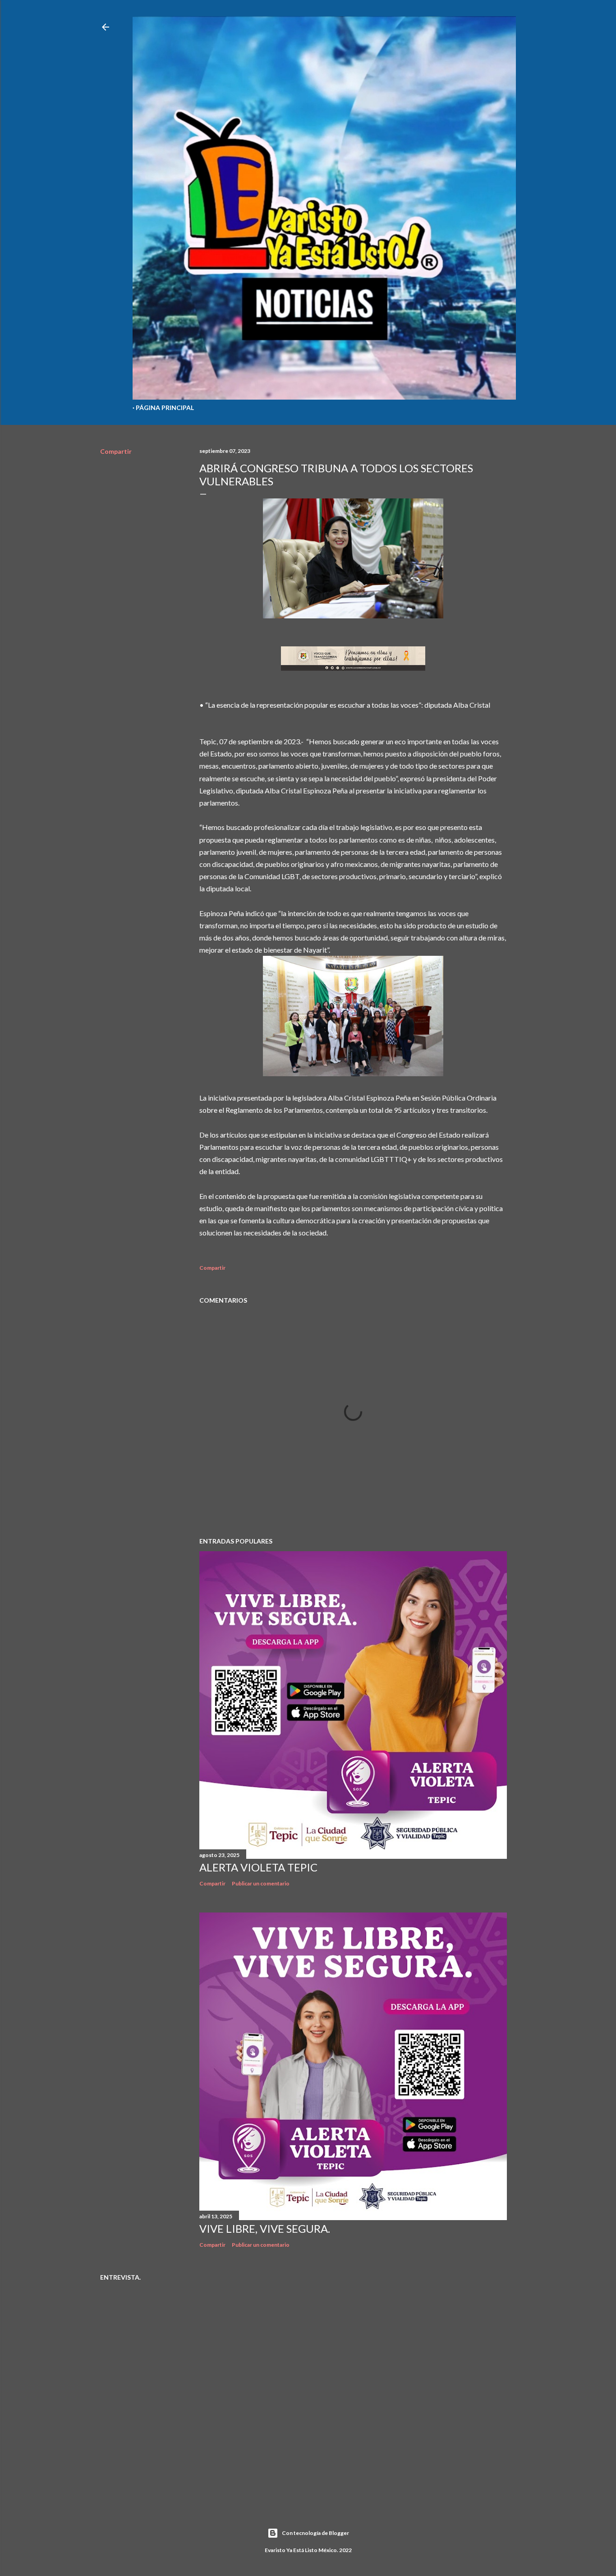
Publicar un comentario (261, 1883)
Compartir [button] (116, 451)
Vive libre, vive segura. (265, 2228)
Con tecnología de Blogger (315, 2533)
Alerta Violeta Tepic (258, 1867)
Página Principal (165, 408)
